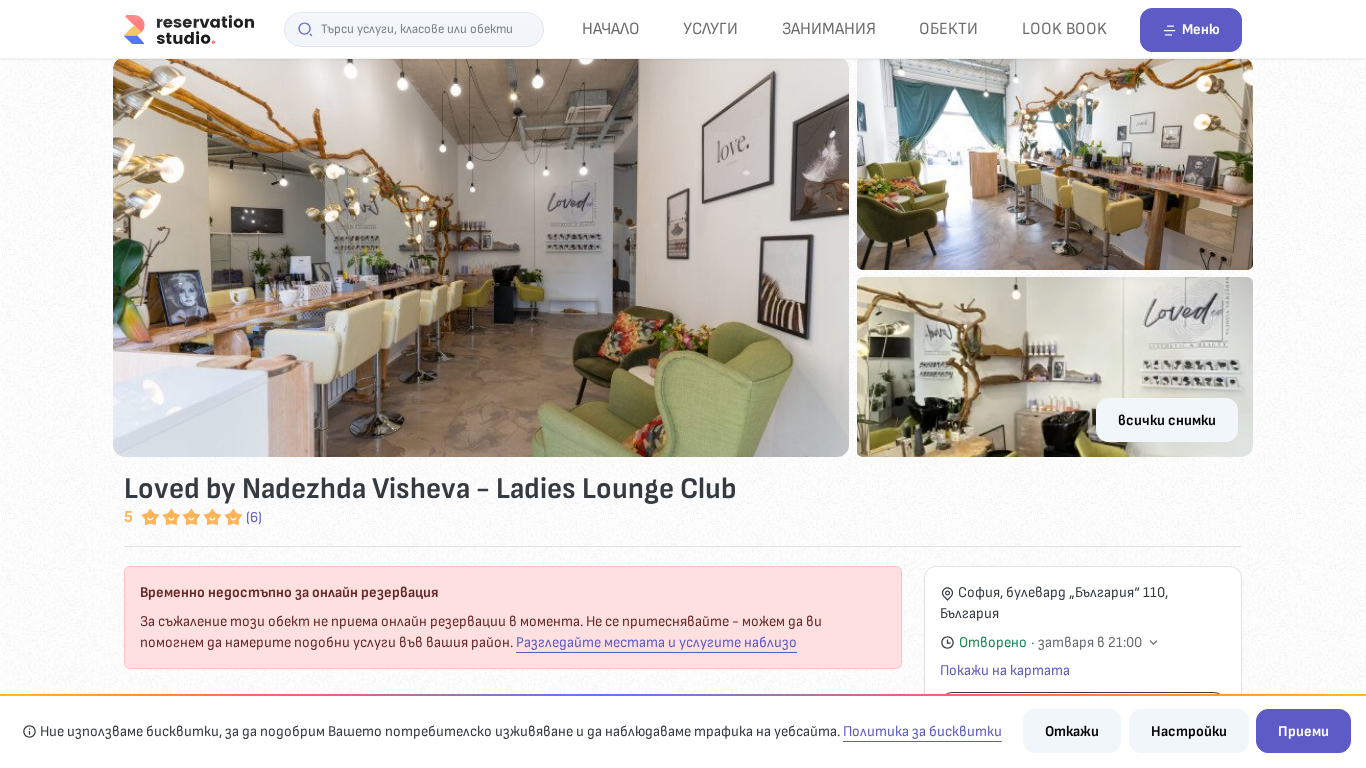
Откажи (1072, 731)
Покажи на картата (1005, 670)
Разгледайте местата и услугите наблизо (656, 642)
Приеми (1303, 731)
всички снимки (1167, 420)
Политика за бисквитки (922, 731)
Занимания (829, 28)
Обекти (948, 28)
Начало (611, 28)
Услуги (710, 28)
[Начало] (189, 28)
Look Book (1064, 28)
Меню (1201, 29)
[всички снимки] (683, 257)
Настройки (1189, 731)
